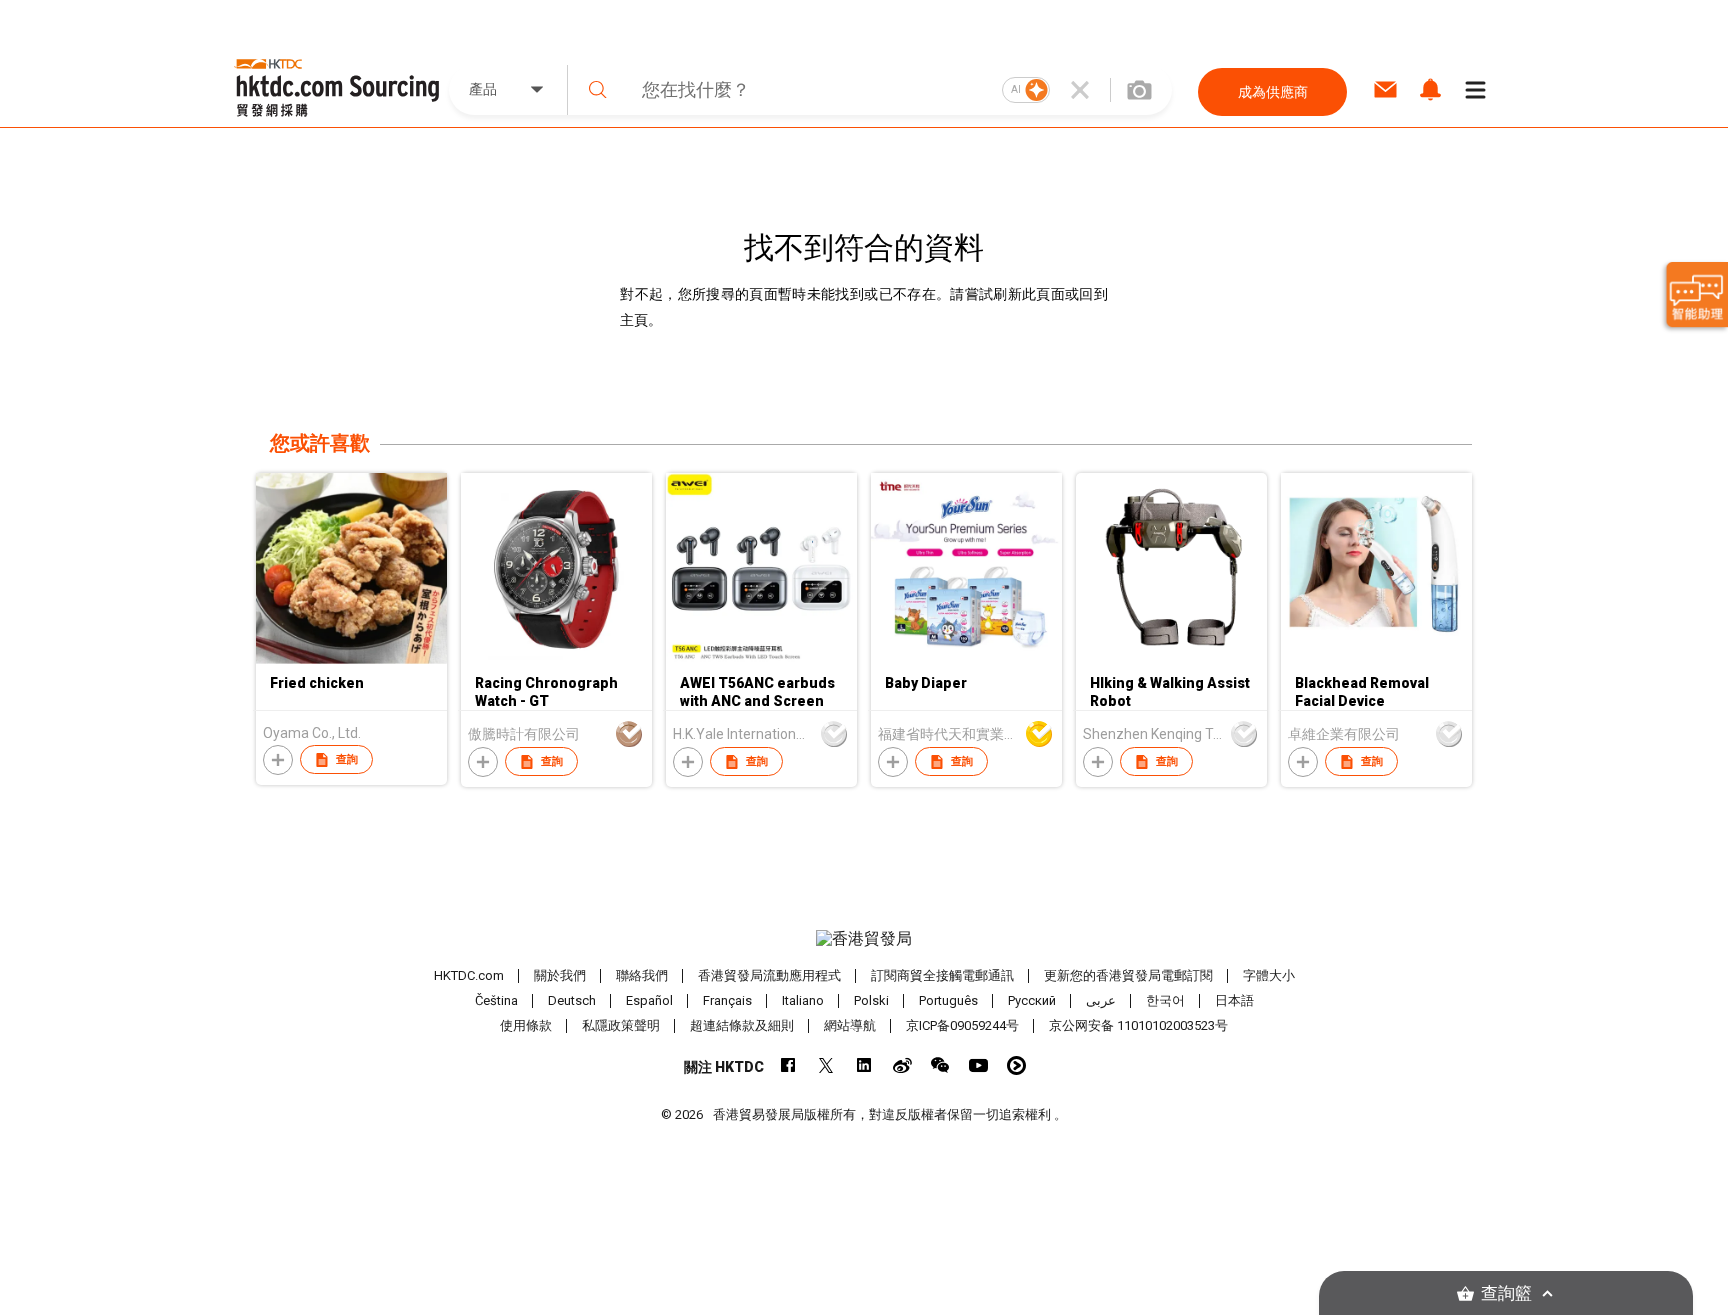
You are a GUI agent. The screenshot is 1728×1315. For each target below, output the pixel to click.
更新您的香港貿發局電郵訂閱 (1128, 975)
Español (649, 1000)
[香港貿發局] (864, 939)
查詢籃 (1506, 1293)
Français (727, 1000)
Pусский (1032, 1000)
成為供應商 (1273, 92)
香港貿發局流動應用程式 (769, 975)
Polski (871, 1000)
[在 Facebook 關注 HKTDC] (788, 1065)
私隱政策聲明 (621, 1025)
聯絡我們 (642, 975)
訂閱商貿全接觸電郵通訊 (942, 975)
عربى (1101, 1000)
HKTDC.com (469, 975)
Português (948, 1000)
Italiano (803, 1000)
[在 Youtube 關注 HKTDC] (978, 1065)
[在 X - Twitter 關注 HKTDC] (826, 1065)
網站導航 (850, 1025)
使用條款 (526, 1025)
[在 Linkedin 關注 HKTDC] (864, 1065)
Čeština (496, 1000)
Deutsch (572, 1000)
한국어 (1165, 1000)
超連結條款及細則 (742, 1025)
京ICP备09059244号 (962, 1025)
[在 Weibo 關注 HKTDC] (902, 1065)
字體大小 (1269, 975)
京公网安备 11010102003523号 (1138, 1025)
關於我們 (560, 975)
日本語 (1234, 1000)
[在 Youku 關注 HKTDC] (1016, 1065)
